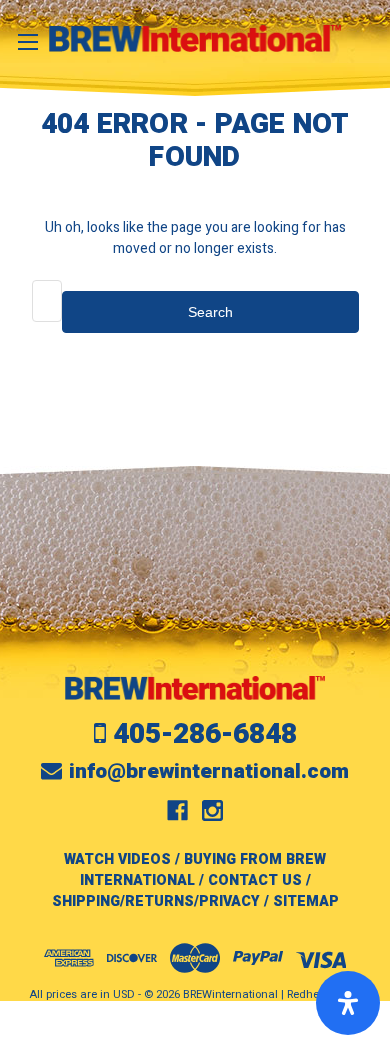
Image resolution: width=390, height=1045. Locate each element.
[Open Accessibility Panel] (348, 1003)
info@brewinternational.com (209, 771)
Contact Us (255, 880)
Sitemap (306, 901)
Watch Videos (117, 859)
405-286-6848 (205, 734)
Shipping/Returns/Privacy (156, 901)
